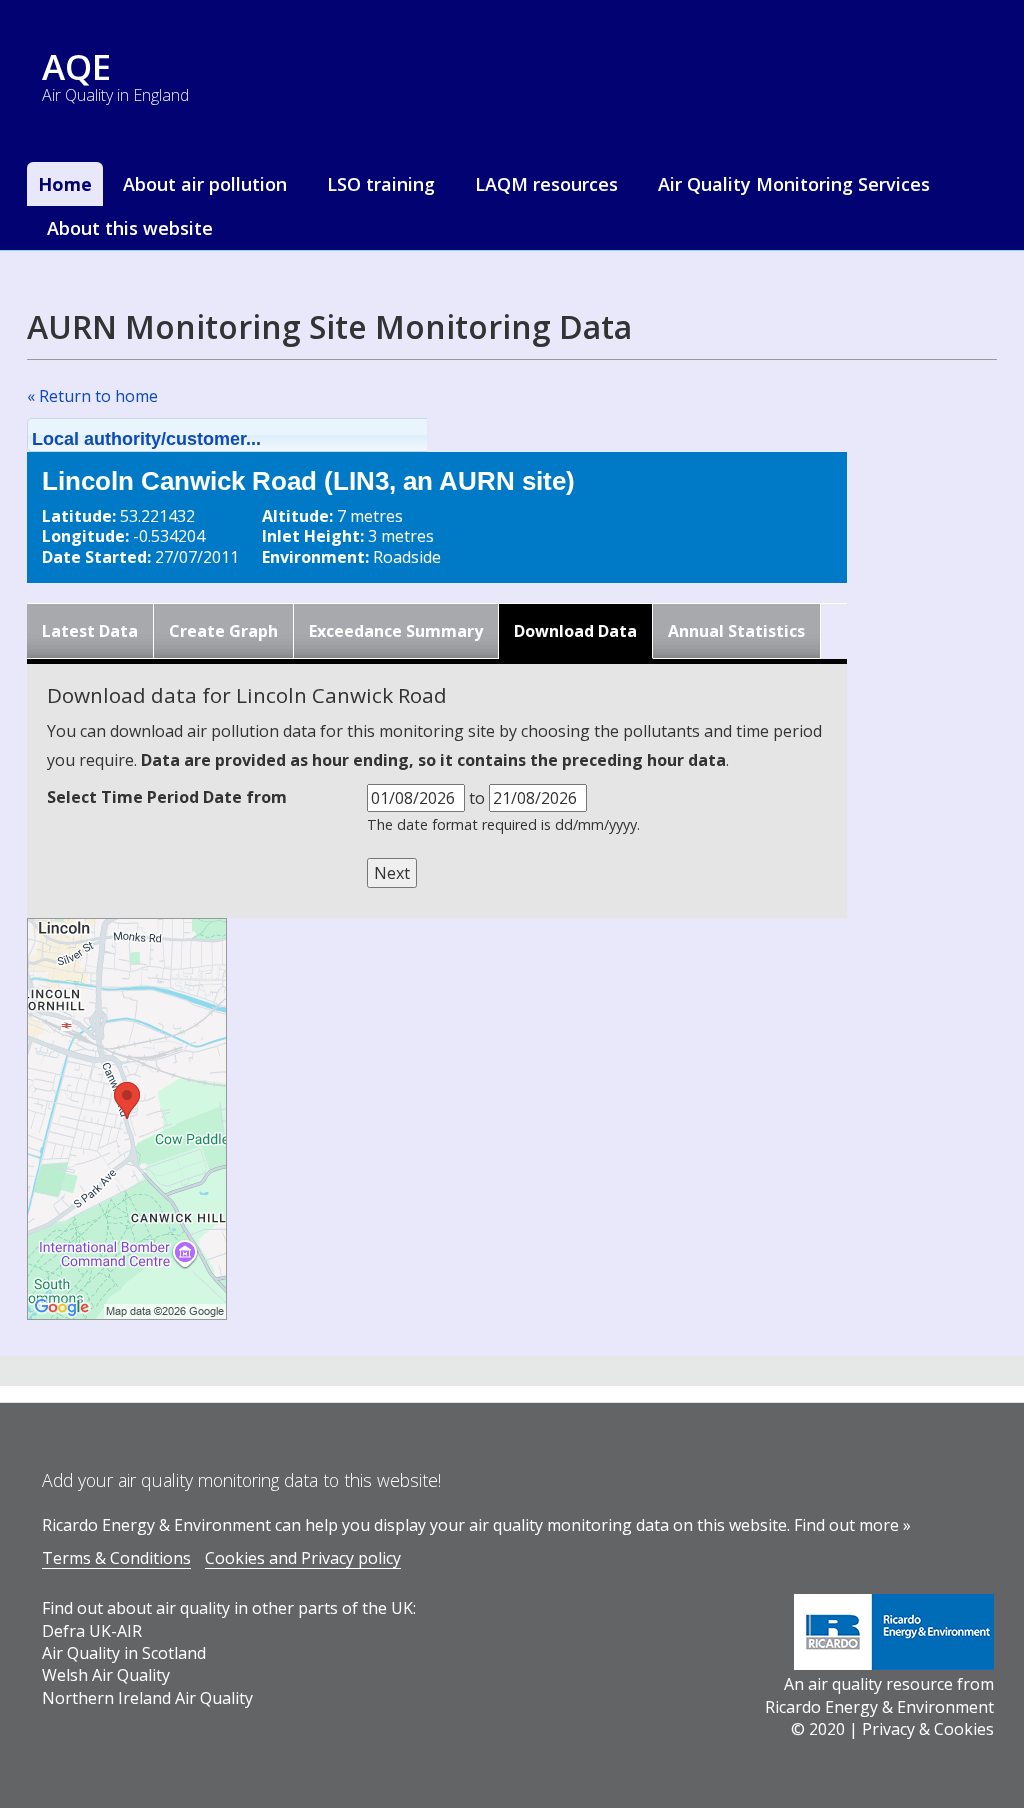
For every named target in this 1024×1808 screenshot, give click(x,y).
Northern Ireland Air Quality (147, 1698)
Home (65, 184)
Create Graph (223, 631)
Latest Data (90, 631)
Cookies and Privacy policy (303, 1558)
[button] (253, 435)
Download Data (575, 631)
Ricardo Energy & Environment (879, 1707)
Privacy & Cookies (928, 1729)
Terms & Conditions (116, 1558)
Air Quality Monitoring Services (794, 184)
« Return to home (92, 396)
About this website (130, 228)
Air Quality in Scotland (124, 1653)
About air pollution (205, 184)
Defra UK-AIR (92, 1631)
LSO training (381, 184)
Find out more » (852, 1525)
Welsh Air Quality (106, 1675)
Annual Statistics (736, 631)
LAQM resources (546, 184)
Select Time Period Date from (167, 797)
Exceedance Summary (396, 631)
